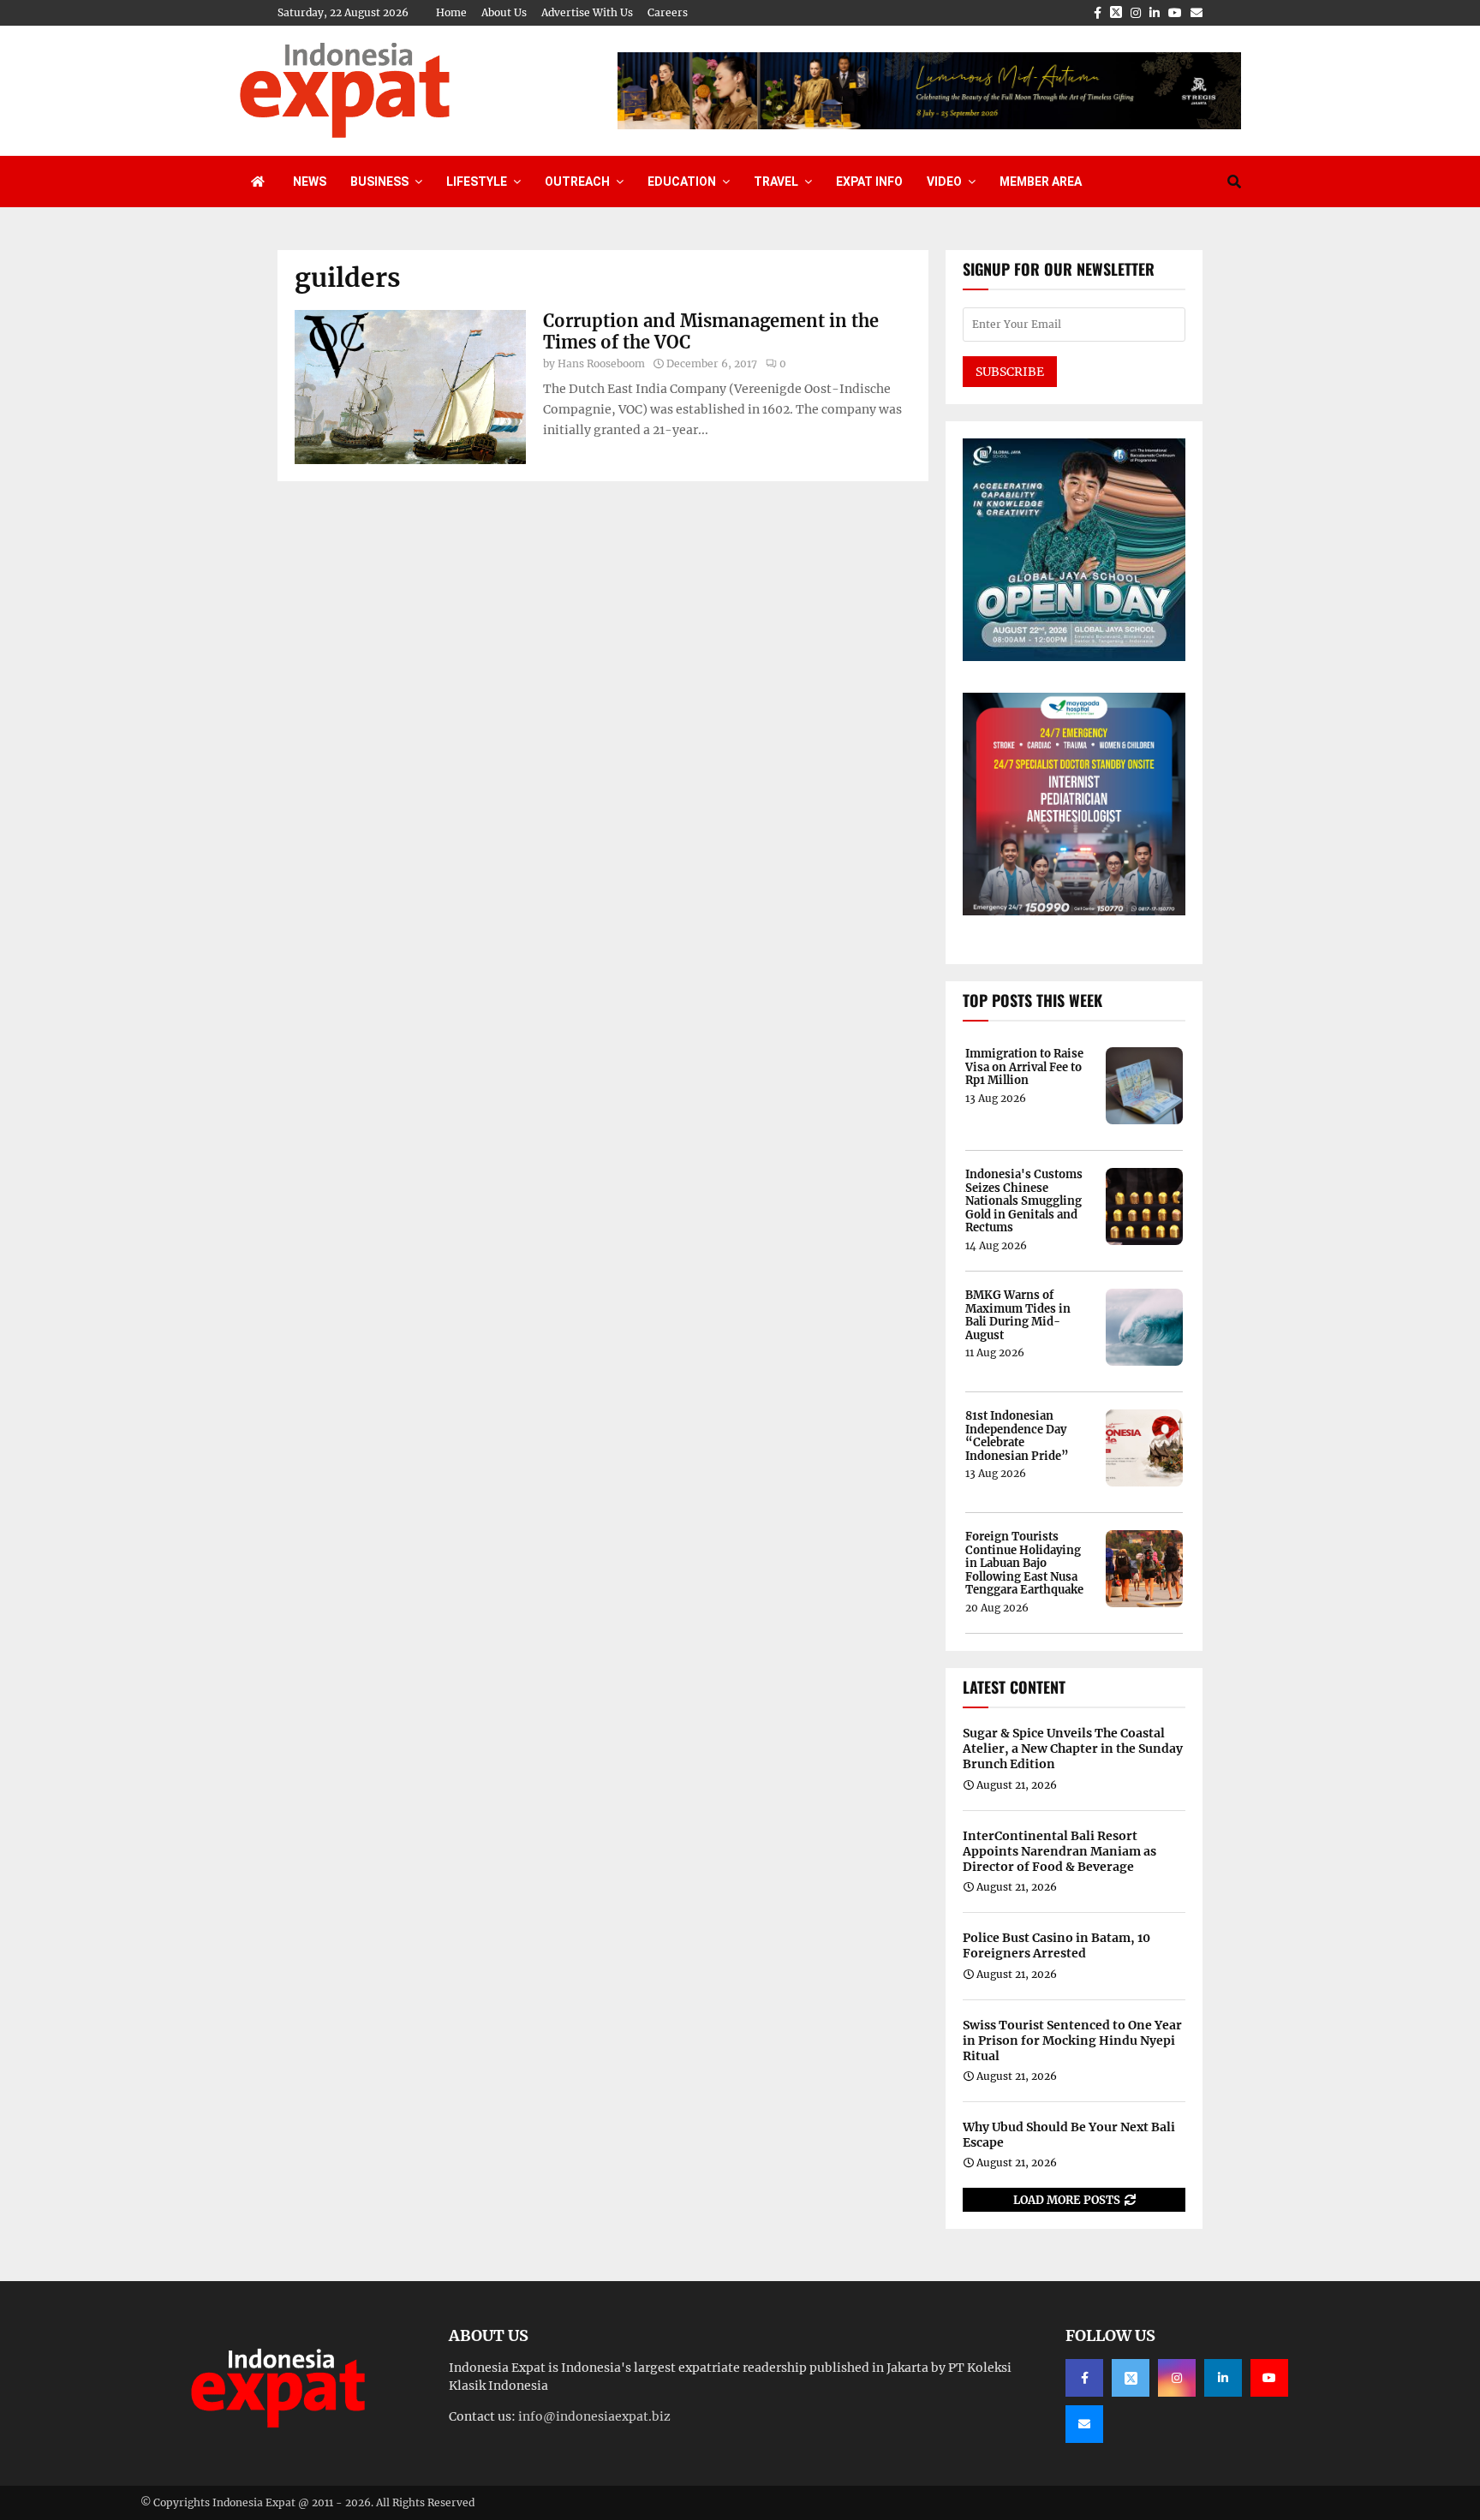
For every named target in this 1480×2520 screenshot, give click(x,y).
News (310, 182)
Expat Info (869, 182)
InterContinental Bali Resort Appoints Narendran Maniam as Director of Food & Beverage (1059, 1851)
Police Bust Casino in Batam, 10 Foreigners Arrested (1056, 1945)
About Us (504, 12)
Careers (668, 12)
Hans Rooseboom (601, 363)
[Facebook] (1084, 2378)
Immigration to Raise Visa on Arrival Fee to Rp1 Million (1024, 1067)
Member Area (1041, 182)
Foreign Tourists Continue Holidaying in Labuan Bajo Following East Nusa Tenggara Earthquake (1024, 1564)
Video (944, 182)
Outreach (577, 182)
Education (682, 182)
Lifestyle (477, 182)
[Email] (1084, 2424)
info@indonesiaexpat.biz (594, 2416)
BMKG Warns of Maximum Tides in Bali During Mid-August (1018, 1315)
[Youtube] (1269, 2378)
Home (451, 12)
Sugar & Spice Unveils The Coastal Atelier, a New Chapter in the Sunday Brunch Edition (1073, 1749)
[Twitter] (1131, 2378)
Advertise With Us (587, 12)
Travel (776, 182)
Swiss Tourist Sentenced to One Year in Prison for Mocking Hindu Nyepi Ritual (1072, 2040)
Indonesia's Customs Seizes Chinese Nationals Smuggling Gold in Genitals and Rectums (1024, 1201)
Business (379, 182)
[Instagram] (1177, 2378)
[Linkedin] (1223, 2378)
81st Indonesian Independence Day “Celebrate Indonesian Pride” (1017, 1436)
